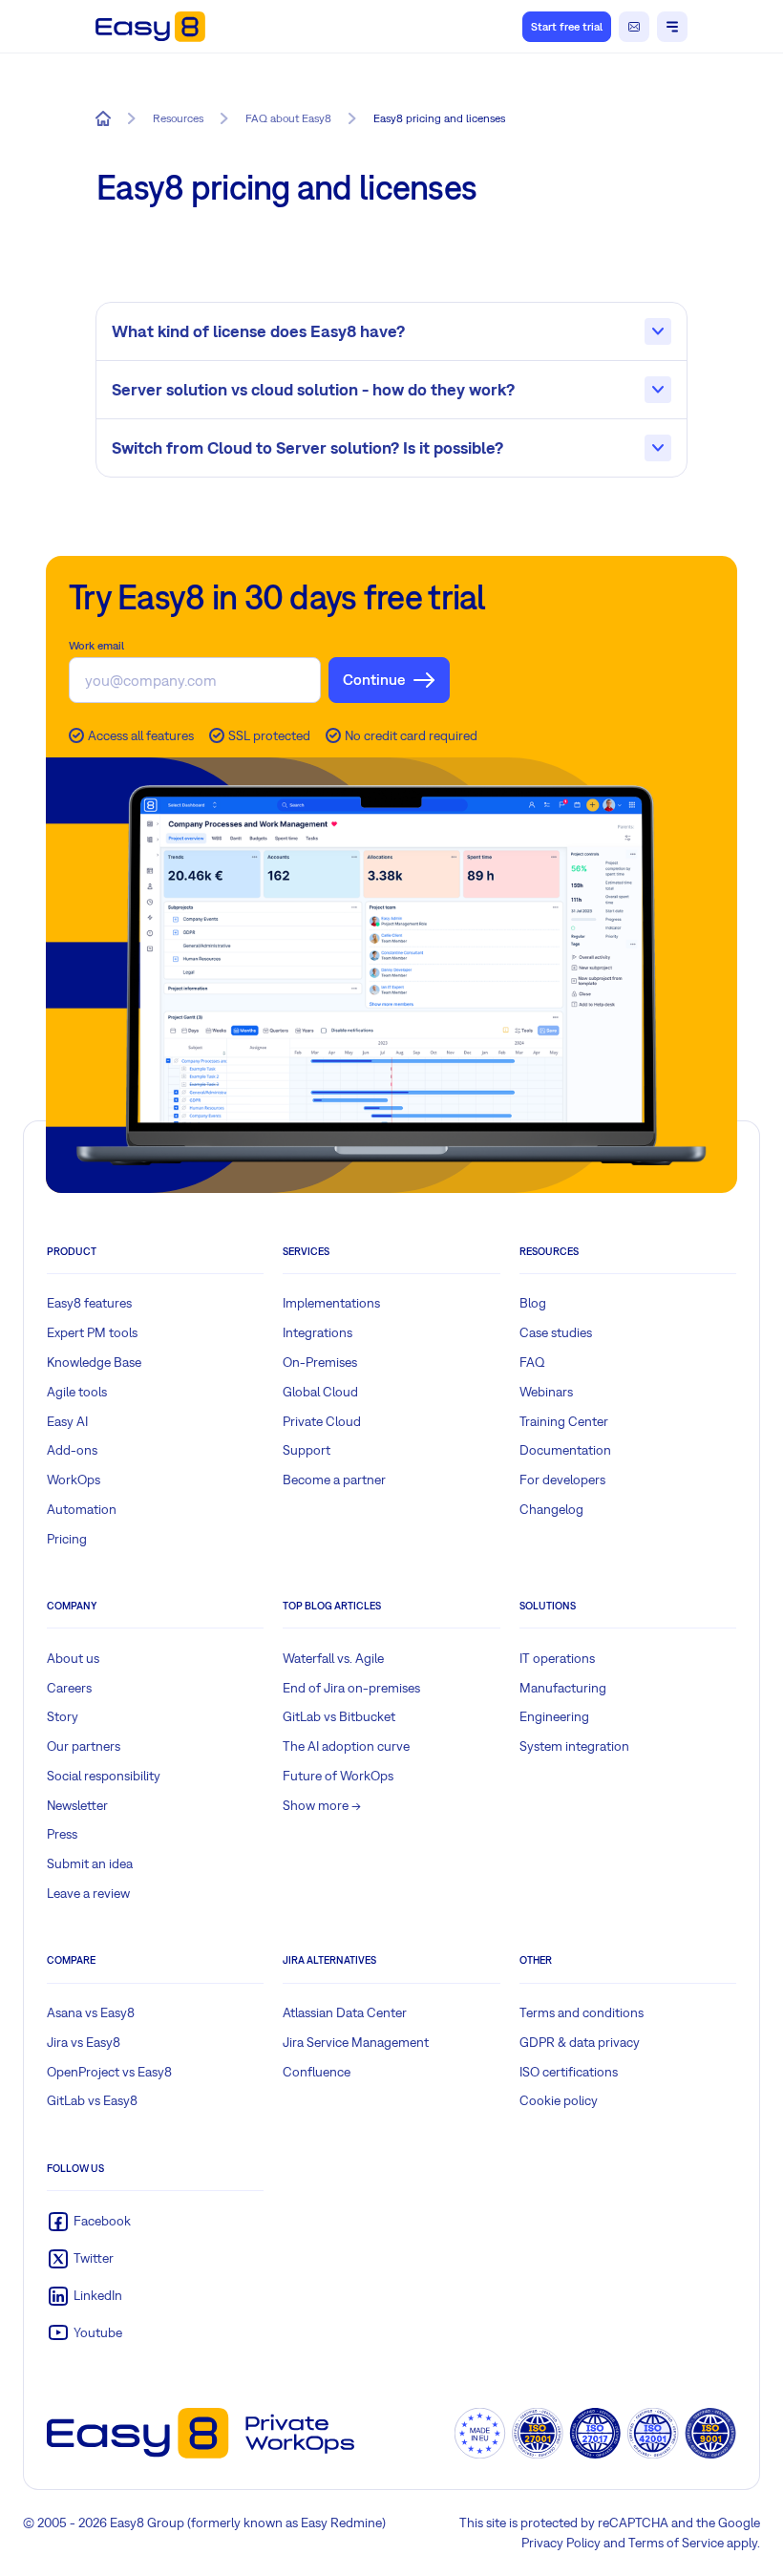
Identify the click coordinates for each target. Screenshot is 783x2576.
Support (307, 1450)
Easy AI (67, 1421)
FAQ (532, 1362)
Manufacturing (563, 1688)
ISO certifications (569, 2072)
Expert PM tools (92, 1332)
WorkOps (74, 1480)
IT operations (557, 1658)
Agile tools (77, 1392)
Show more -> (322, 1805)
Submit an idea (90, 1863)
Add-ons (72, 1450)
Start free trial (567, 27)
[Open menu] (672, 27)
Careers (69, 1688)
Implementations (331, 1303)
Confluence (317, 2072)
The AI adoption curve (346, 1746)
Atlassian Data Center (345, 2012)
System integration (574, 1746)
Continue (374, 679)
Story (63, 1716)
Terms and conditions (582, 2012)
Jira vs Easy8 (84, 2042)
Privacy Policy (561, 2543)
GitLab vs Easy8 (92, 2100)
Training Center (564, 1421)
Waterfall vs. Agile (333, 1658)
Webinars (546, 1392)
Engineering (554, 1716)
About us (73, 1658)
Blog (533, 1303)
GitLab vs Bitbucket (339, 1716)
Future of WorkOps (338, 1776)
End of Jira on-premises (351, 1688)
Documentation (565, 1450)
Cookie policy (559, 2100)
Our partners (84, 1746)
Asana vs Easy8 (91, 2012)
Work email (96, 646)
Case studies (556, 1332)
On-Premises (320, 1362)
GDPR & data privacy (580, 2042)
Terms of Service (676, 2543)
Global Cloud (320, 1392)
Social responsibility (104, 1776)
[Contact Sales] (634, 27)
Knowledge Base (94, 1362)
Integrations (317, 1332)
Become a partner (334, 1480)
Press (62, 1834)
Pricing (67, 1539)
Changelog (551, 1509)
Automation (82, 1509)
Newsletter (77, 1805)
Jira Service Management (356, 2042)
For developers (562, 1480)
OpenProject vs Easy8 (109, 2072)
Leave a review (88, 1893)
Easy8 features (89, 1303)
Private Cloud (322, 1421)
